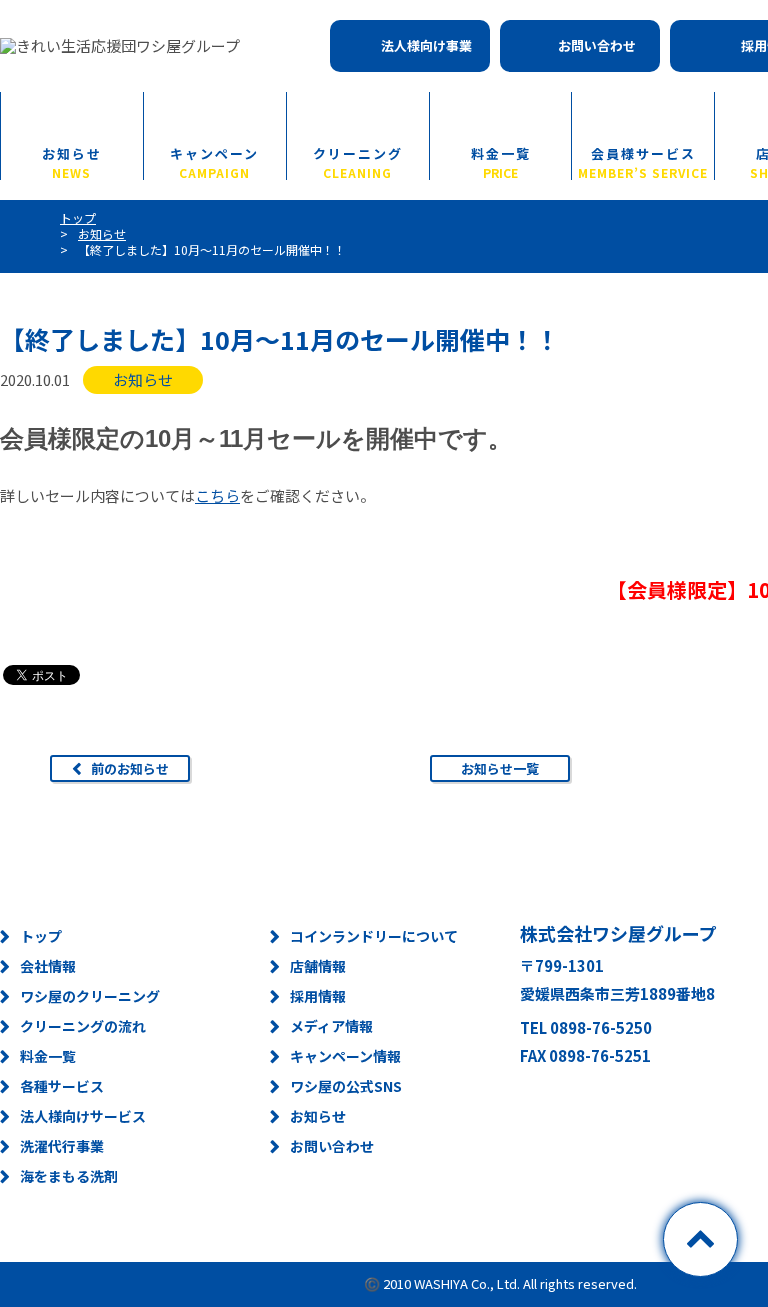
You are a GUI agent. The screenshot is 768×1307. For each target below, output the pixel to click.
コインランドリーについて (374, 936)
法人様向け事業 (426, 45)
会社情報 (48, 966)
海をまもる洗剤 (69, 1176)
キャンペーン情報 (345, 1056)
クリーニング (358, 162)
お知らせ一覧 (500, 768)
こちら (217, 495)
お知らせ (72, 162)
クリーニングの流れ (83, 1026)
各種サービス (62, 1086)
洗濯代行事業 (62, 1146)
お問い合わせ (597, 45)
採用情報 (318, 996)
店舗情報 (318, 966)
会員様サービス (643, 162)
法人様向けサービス (83, 1116)
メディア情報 (331, 1026)
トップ (41, 936)
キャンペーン (214, 162)
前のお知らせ (130, 768)
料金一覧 (501, 162)
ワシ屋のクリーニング (90, 996)
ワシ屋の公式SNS (346, 1086)
